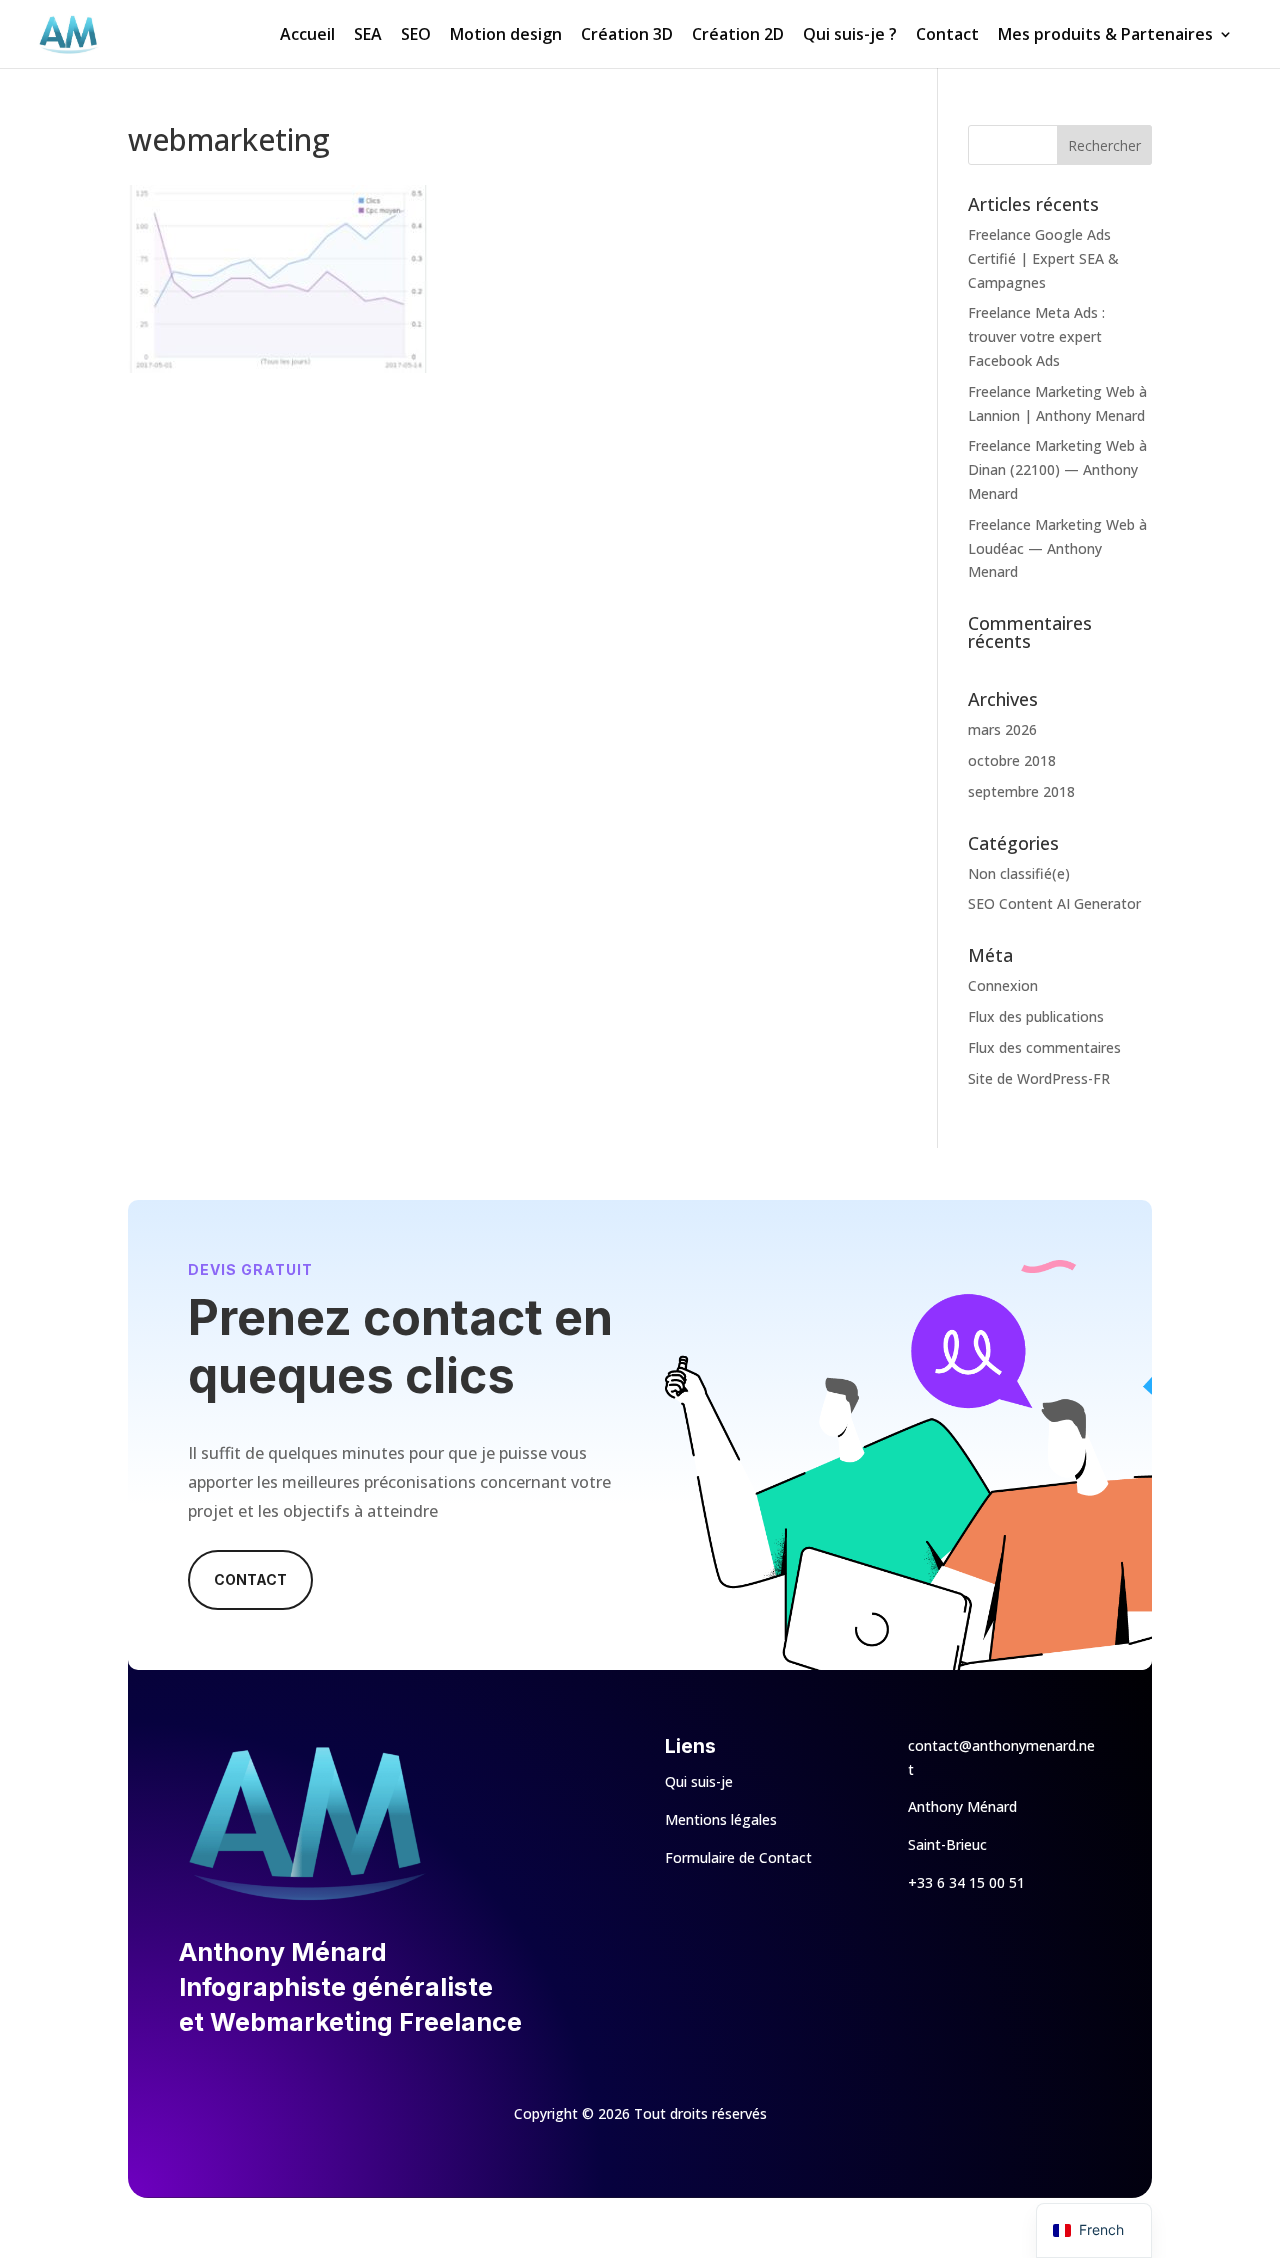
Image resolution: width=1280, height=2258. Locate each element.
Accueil (307, 36)
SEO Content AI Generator (1054, 903)
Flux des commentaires (1044, 1047)
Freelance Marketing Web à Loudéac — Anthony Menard (1057, 548)
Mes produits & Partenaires (1105, 36)
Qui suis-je (699, 1781)
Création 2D (738, 36)
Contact (947, 36)
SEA (368, 36)
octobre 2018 (1012, 760)
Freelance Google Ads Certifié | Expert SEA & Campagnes (1043, 258)
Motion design (506, 36)
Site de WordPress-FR (1039, 1078)
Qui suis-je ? (850, 36)
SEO (416, 36)
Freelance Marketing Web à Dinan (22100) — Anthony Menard (1057, 469)
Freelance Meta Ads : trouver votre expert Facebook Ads (1036, 336)
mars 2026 (1002, 729)
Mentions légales (721, 1819)
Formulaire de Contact (738, 1857)
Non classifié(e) (1019, 873)
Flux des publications (1036, 1016)
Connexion (1003, 985)
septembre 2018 (1021, 791)
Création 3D (627, 36)
